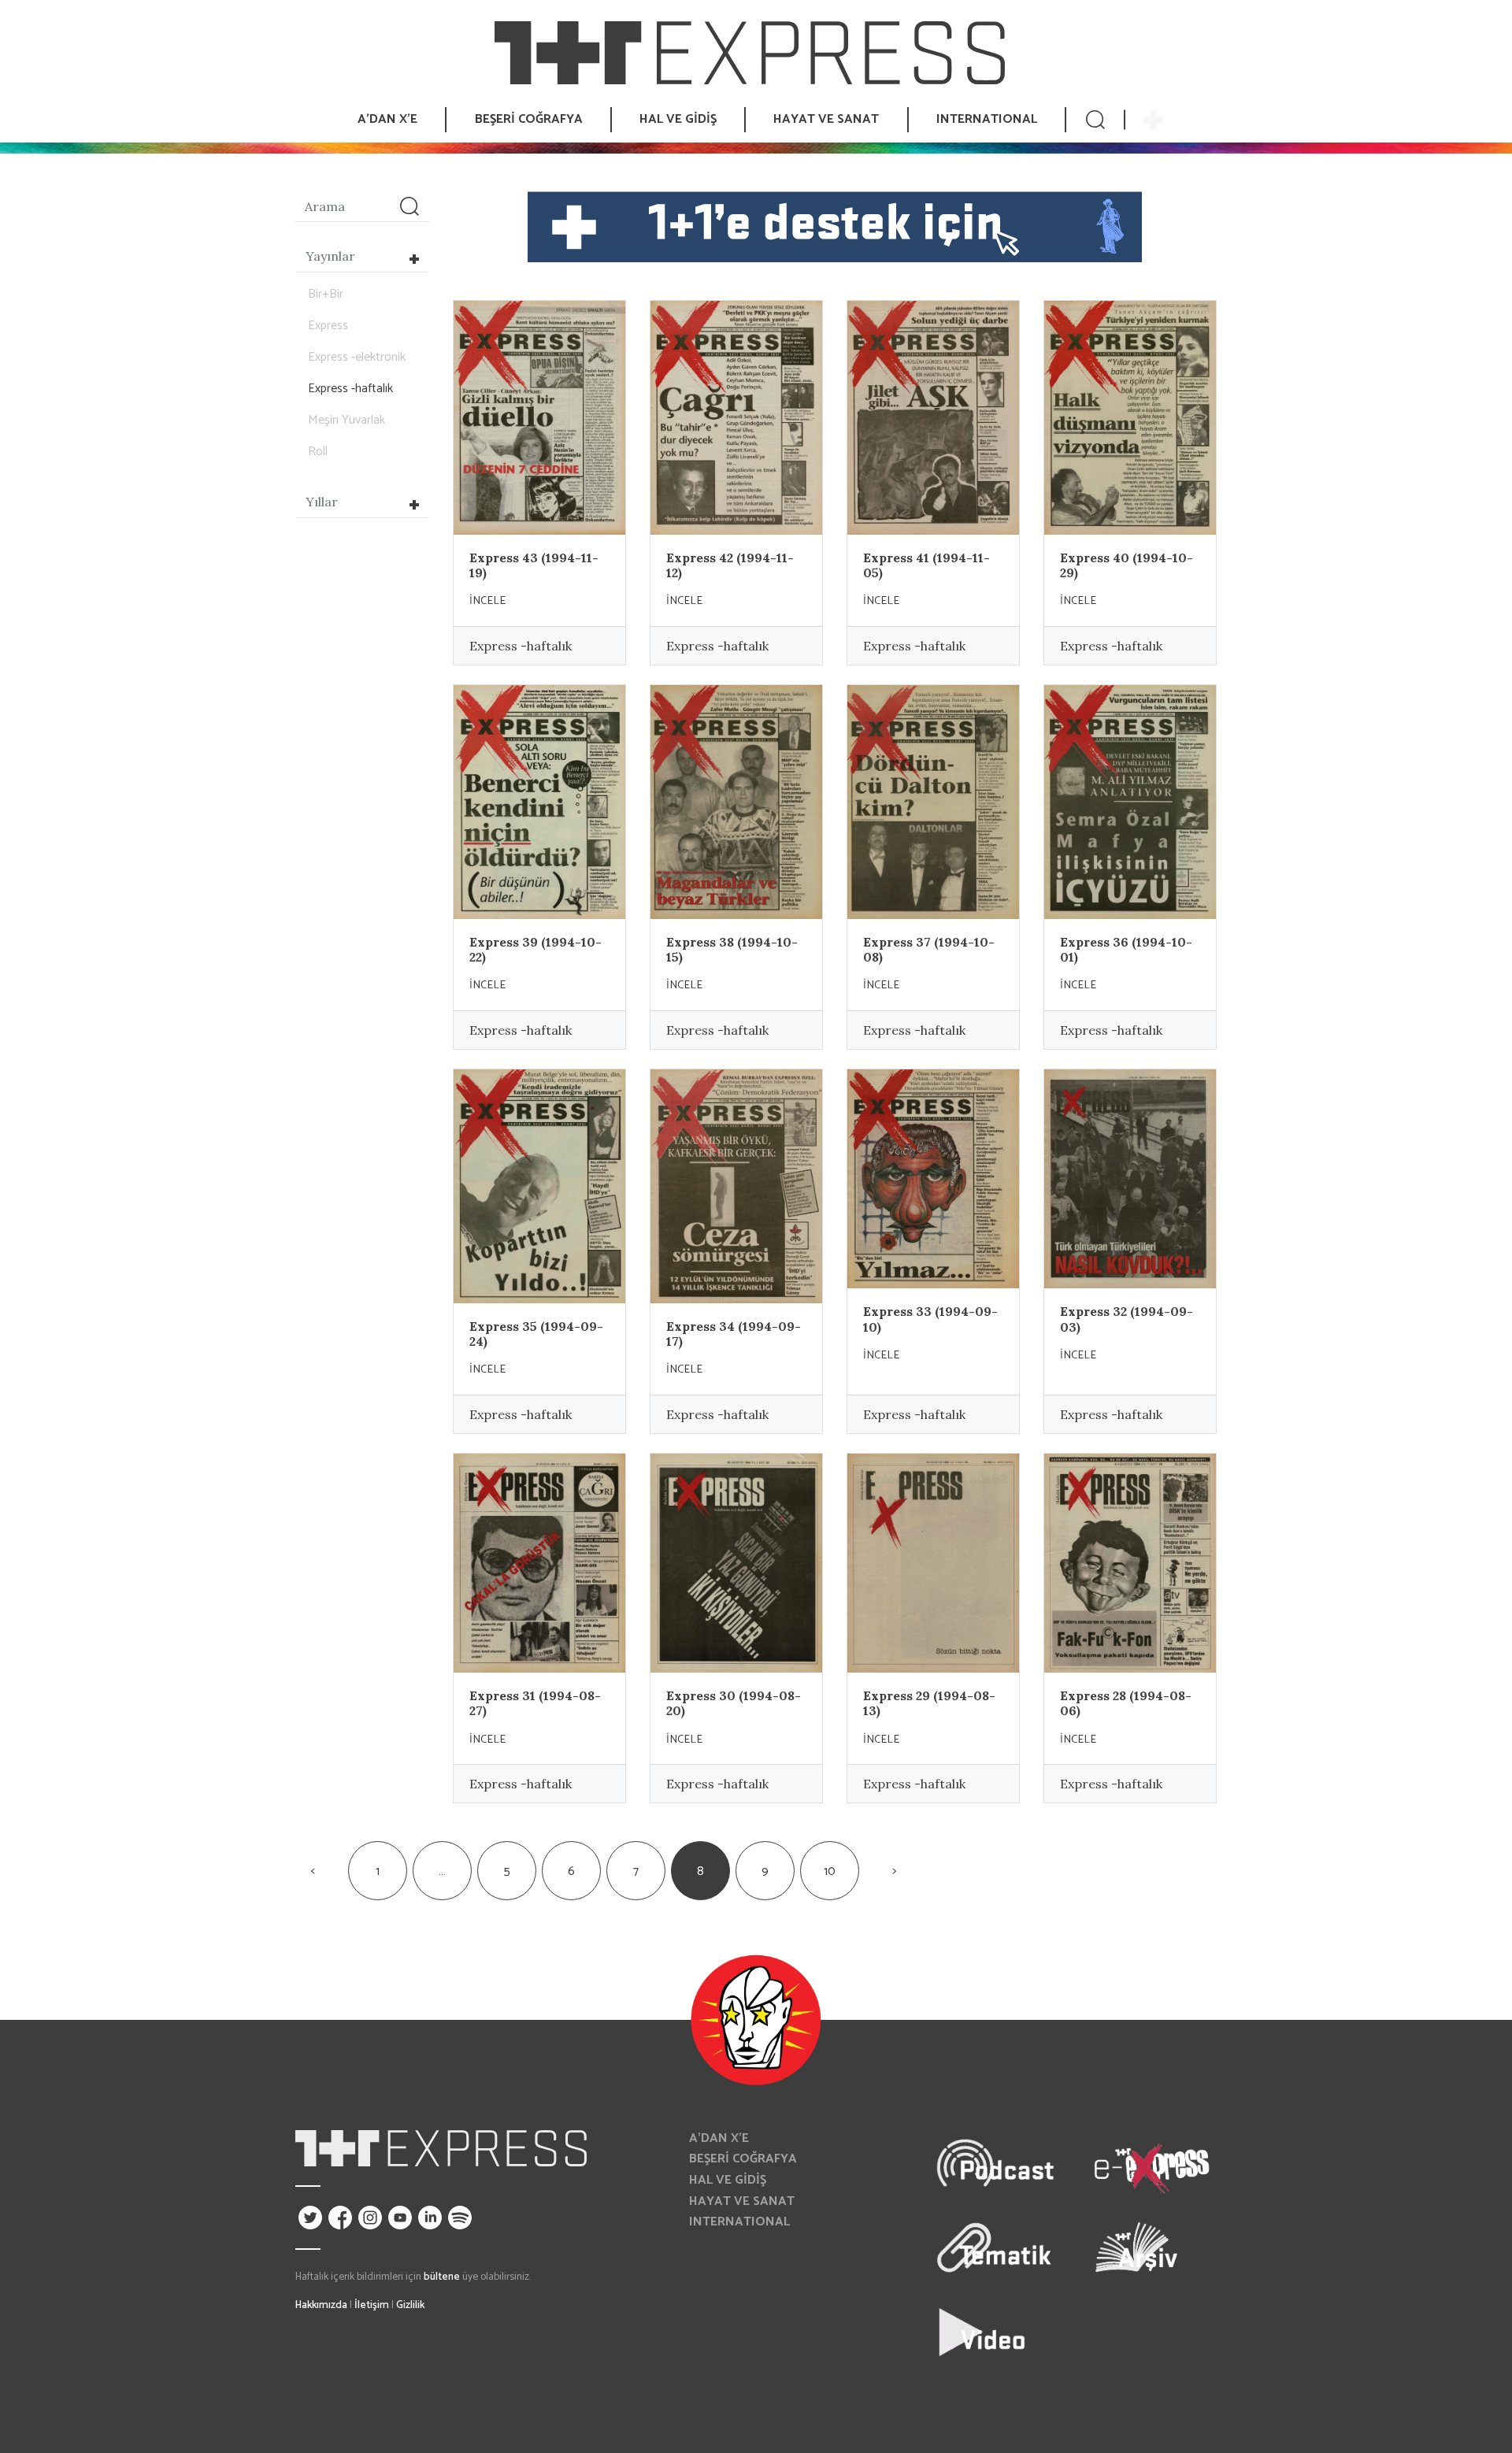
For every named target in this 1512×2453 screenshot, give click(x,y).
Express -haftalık (350, 389)
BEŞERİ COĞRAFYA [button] (529, 119)
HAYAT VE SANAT (742, 2201)
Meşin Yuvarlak (346, 420)
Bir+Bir (326, 294)
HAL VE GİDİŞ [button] (678, 119)
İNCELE (487, 601)
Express (328, 326)
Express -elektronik (357, 357)
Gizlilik (410, 2305)
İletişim (372, 2305)
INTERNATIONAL (987, 119)
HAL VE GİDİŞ (728, 2180)
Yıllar (322, 502)
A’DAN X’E (719, 2138)
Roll (318, 452)
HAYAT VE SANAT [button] (826, 119)
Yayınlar (330, 256)
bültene (442, 2277)
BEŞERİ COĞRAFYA (743, 2159)
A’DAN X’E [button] (387, 119)
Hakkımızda (321, 2305)
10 (830, 1871)
